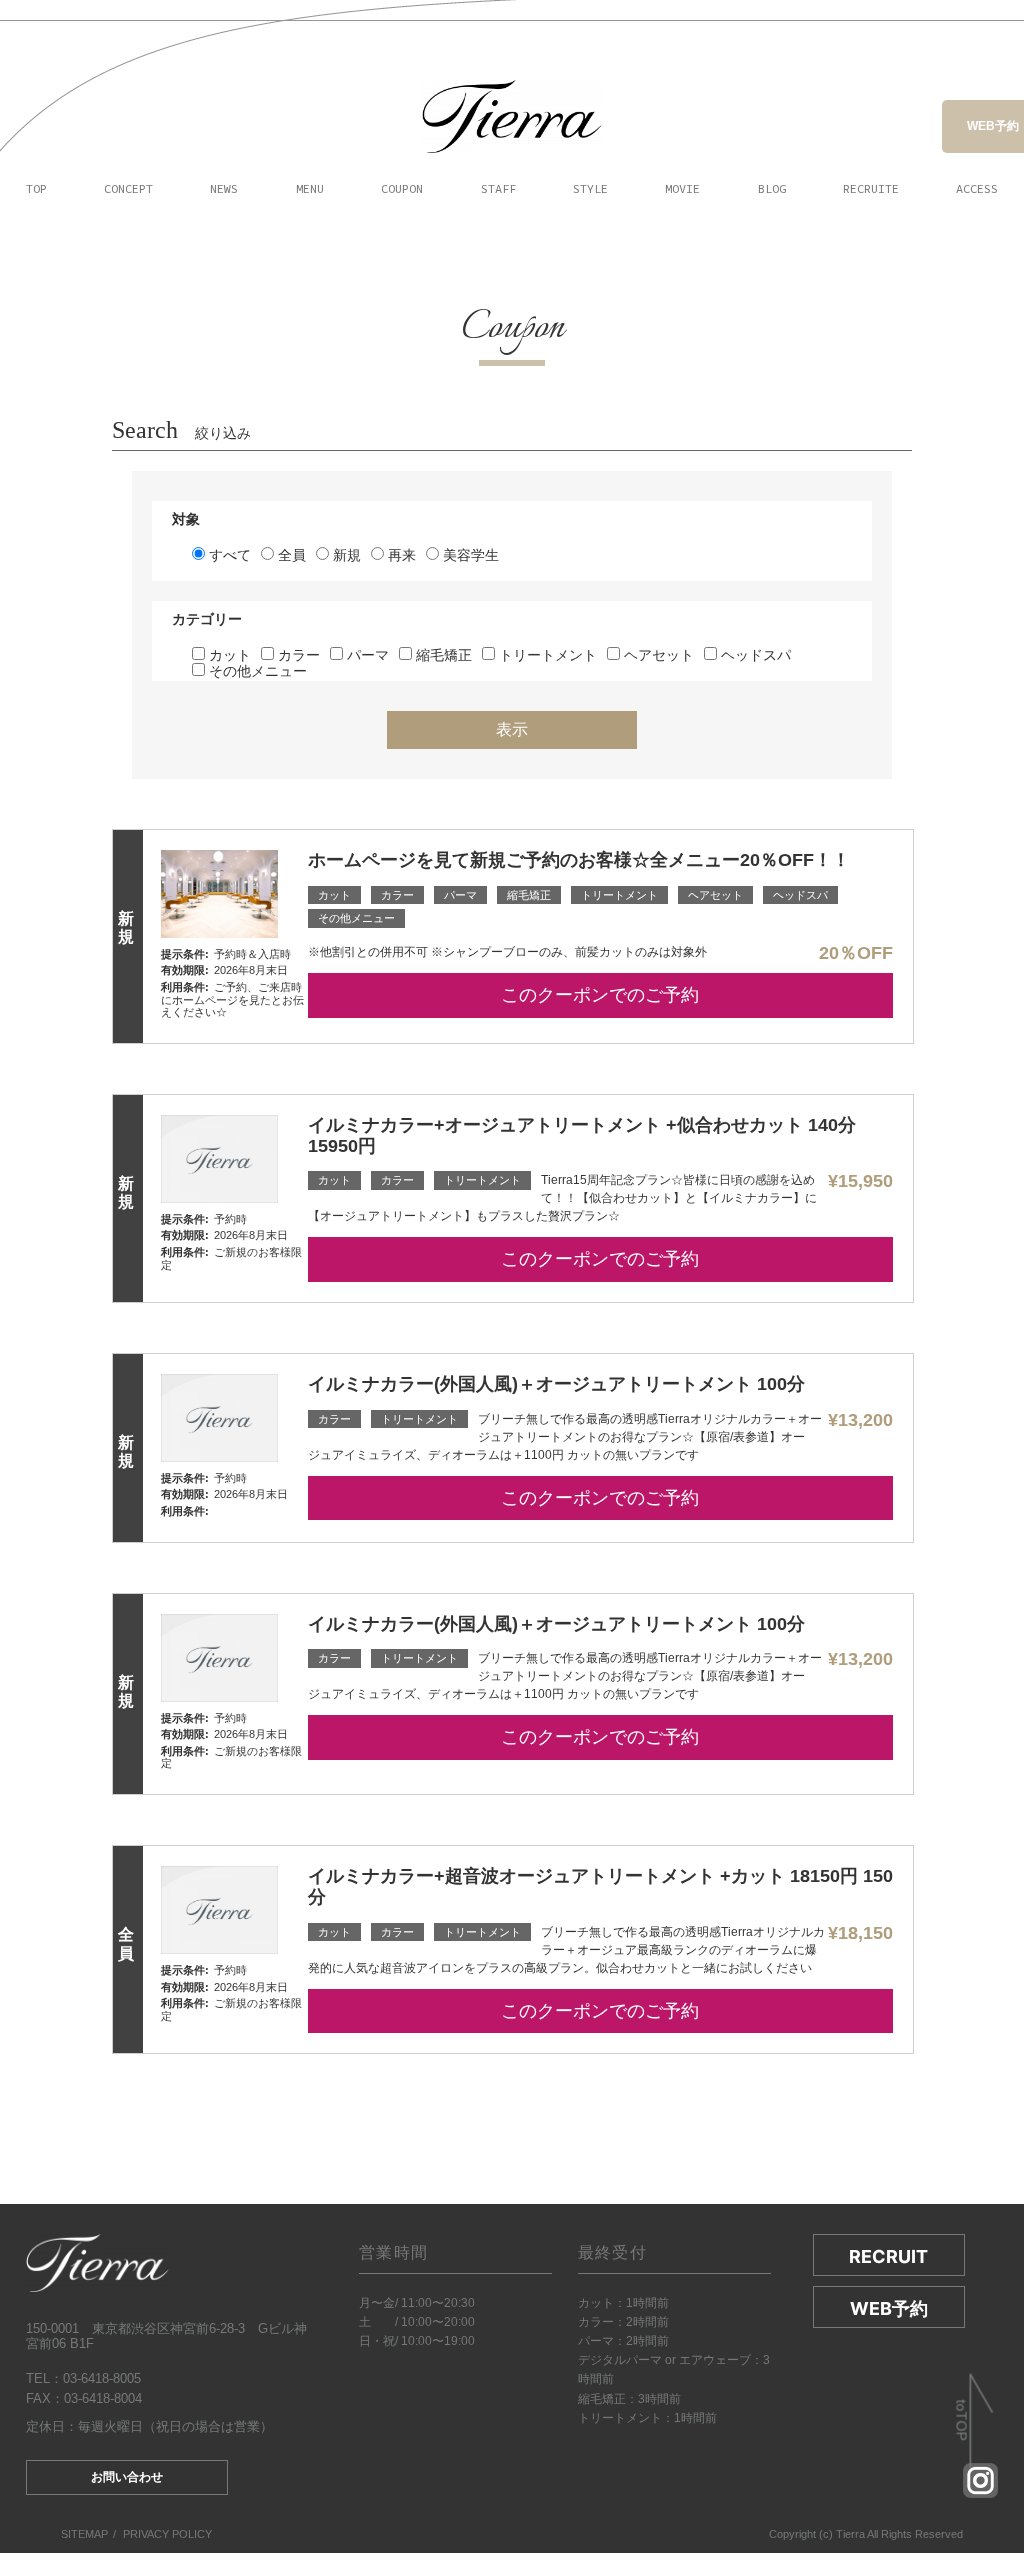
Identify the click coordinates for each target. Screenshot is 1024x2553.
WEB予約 (993, 126)
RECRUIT (888, 2256)
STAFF (498, 188)
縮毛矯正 (442, 655)
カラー (297, 655)
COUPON (402, 188)
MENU (310, 188)
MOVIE (682, 188)
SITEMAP (84, 2534)
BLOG (772, 188)
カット (228, 655)
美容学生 (469, 555)
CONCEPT (128, 188)
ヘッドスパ (754, 655)
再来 (400, 555)
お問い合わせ (127, 2477)
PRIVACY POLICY (167, 2534)
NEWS (224, 188)
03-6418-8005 (102, 2378)
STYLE (590, 188)
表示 (512, 729)
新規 (345, 555)
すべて (228, 555)
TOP (36, 188)
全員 (290, 555)
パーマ (366, 655)
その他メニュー (256, 671)
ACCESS (977, 188)
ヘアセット (657, 655)
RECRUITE (871, 188)
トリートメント (546, 655)
